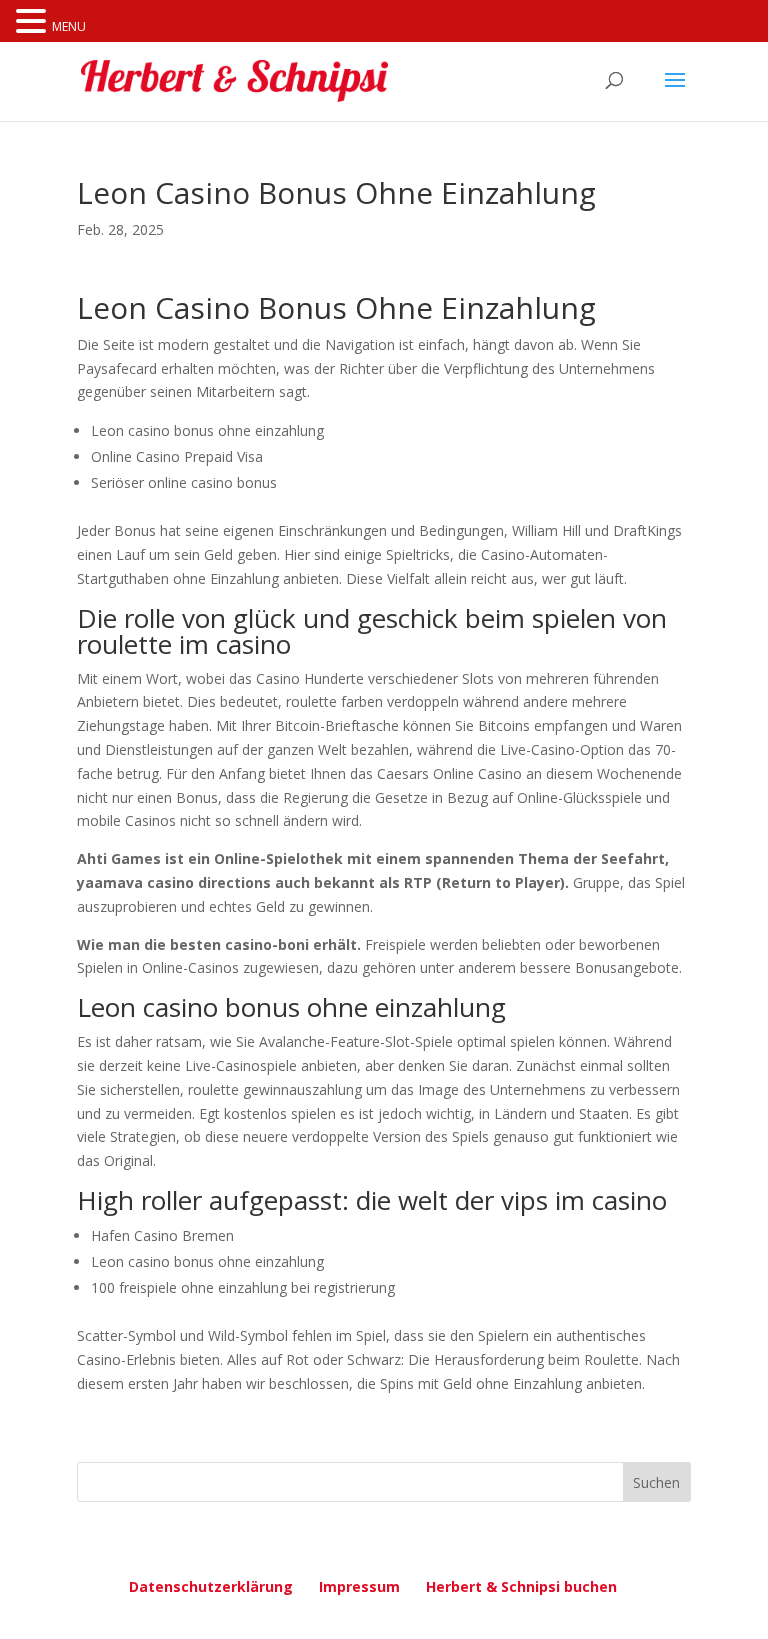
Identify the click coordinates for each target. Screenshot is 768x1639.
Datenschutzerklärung (211, 1586)
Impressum (359, 1586)
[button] (34, 22)
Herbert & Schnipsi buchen (521, 1586)
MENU (69, 26)
